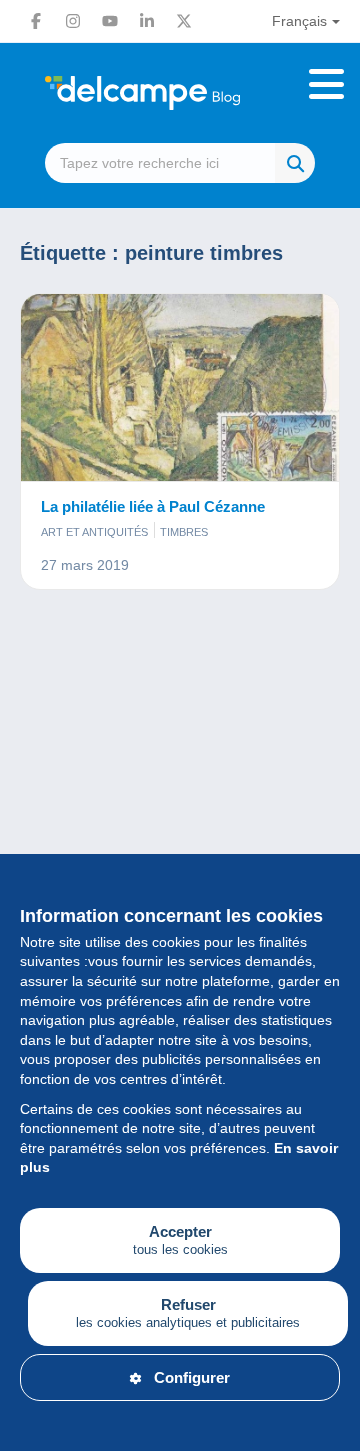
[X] (184, 21)
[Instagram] (73, 21)
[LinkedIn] (147, 21)
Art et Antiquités (94, 532)
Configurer (192, 1377)
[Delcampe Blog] (180, 93)
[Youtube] (110, 21)
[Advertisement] (180, 830)
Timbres (184, 532)
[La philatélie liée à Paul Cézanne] (180, 388)
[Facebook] (36, 21)
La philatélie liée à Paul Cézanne (153, 506)
